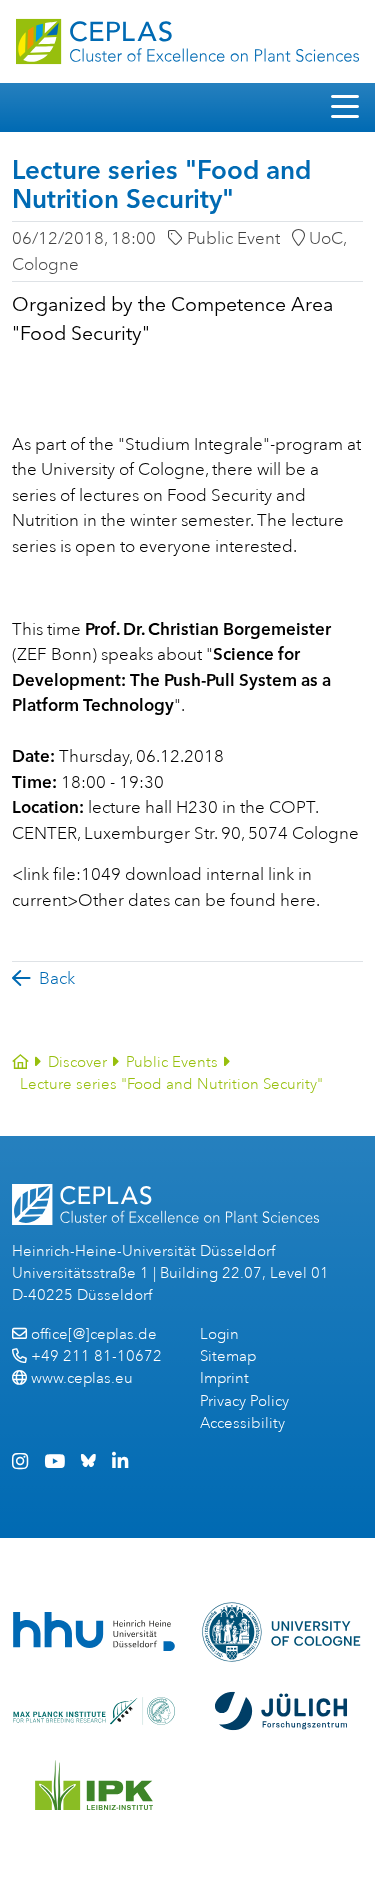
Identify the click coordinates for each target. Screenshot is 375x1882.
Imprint (224, 1378)
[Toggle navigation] (345, 107)
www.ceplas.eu (82, 1378)
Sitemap (228, 1356)
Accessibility (242, 1423)
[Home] (20, 1062)
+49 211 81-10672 (96, 1356)
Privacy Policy (244, 1401)
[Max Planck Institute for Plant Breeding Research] (94, 1711)
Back (57, 978)
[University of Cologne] (281, 1632)
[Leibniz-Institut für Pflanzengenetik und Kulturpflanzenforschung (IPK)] (94, 1785)
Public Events (172, 1062)
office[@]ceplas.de (94, 1334)
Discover (77, 1062)
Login (219, 1334)
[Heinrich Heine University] (94, 1631)
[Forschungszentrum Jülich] (281, 1711)
